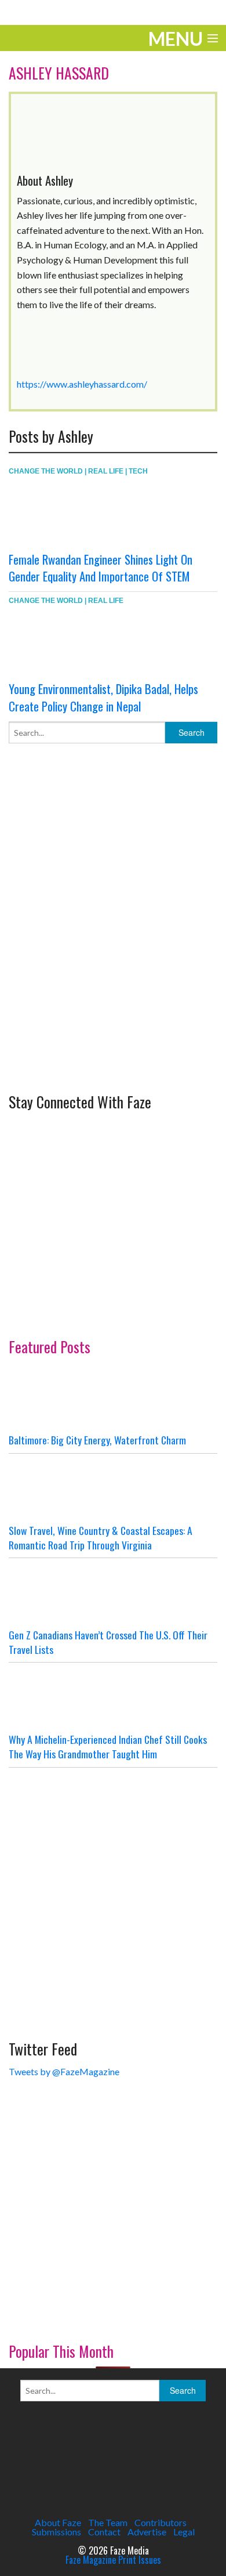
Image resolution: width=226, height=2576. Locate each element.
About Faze (58, 2522)
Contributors (161, 2522)
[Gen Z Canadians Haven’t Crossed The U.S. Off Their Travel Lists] (113, 1593)
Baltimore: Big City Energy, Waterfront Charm (97, 1440)
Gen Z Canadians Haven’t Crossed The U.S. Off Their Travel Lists (108, 1642)
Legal (184, 2532)
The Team (108, 2522)
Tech (138, 471)
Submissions (57, 2532)
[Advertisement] (113, 956)
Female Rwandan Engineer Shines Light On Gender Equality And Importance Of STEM (101, 568)
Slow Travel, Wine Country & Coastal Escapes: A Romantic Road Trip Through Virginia (101, 1538)
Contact (104, 2532)
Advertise (147, 2532)
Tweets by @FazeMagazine (64, 2071)
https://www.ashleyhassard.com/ (82, 384)
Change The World (46, 471)
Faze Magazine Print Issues (113, 2560)
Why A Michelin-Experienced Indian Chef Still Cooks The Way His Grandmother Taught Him (108, 1746)
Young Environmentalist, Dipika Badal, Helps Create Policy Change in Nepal (103, 697)
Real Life (106, 471)
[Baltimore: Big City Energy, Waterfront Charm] (113, 1398)
